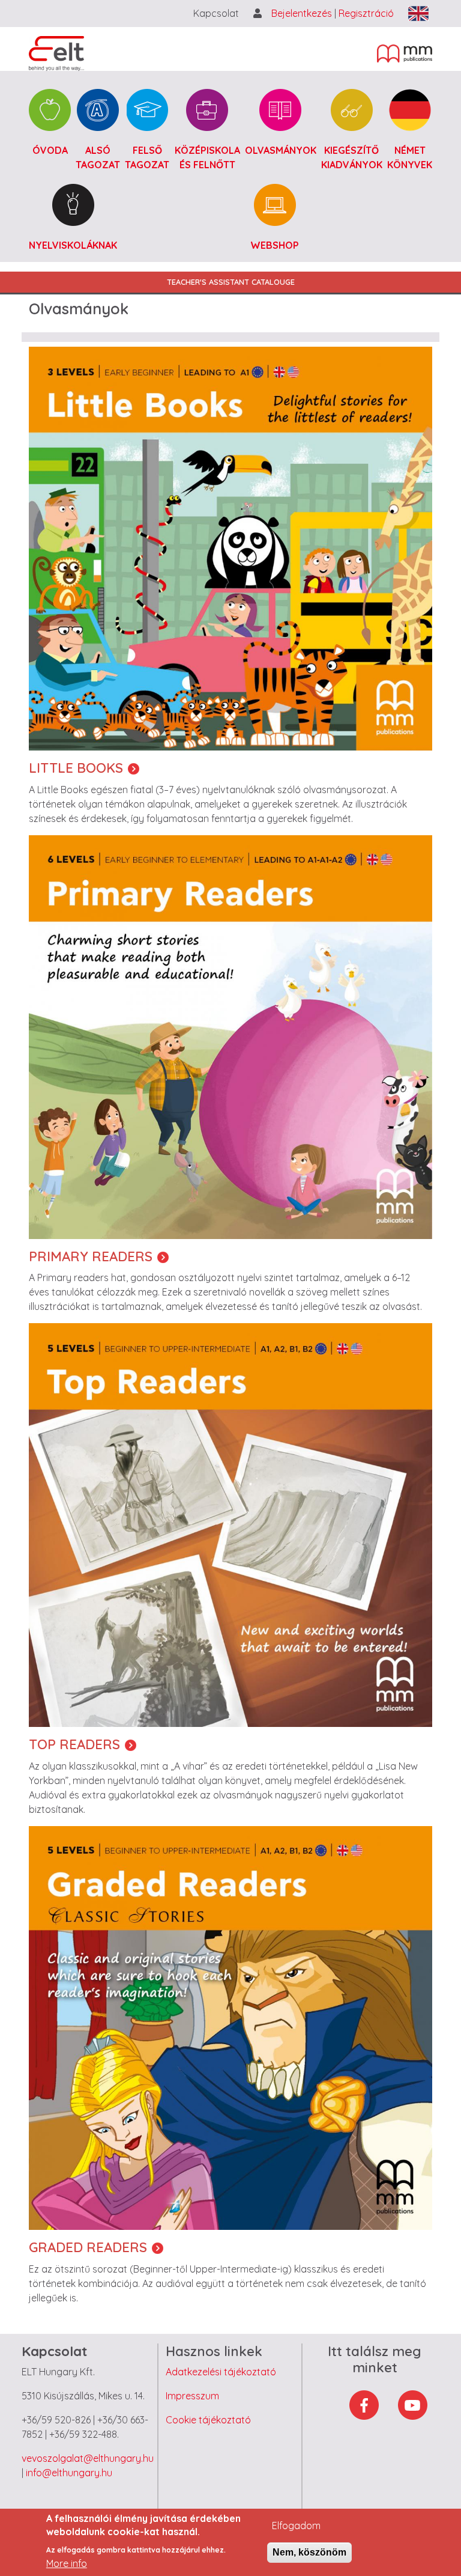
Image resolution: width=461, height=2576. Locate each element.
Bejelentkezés (303, 13)
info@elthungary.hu (69, 2473)
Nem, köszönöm (309, 2552)
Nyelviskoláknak (73, 245)
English (418, 14)
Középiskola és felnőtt (207, 157)
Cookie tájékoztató (208, 2420)
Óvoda (50, 150)
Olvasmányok (281, 150)
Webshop (275, 245)
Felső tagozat (147, 157)
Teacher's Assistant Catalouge (231, 282)
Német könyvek (410, 157)
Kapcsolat (216, 13)
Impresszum (192, 2396)
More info (67, 2563)
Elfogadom (296, 2526)
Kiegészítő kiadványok (352, 157)
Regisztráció (366, 13)
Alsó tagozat (98, 157)
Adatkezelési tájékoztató (221, 2372)
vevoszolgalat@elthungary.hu (88, 2458)
